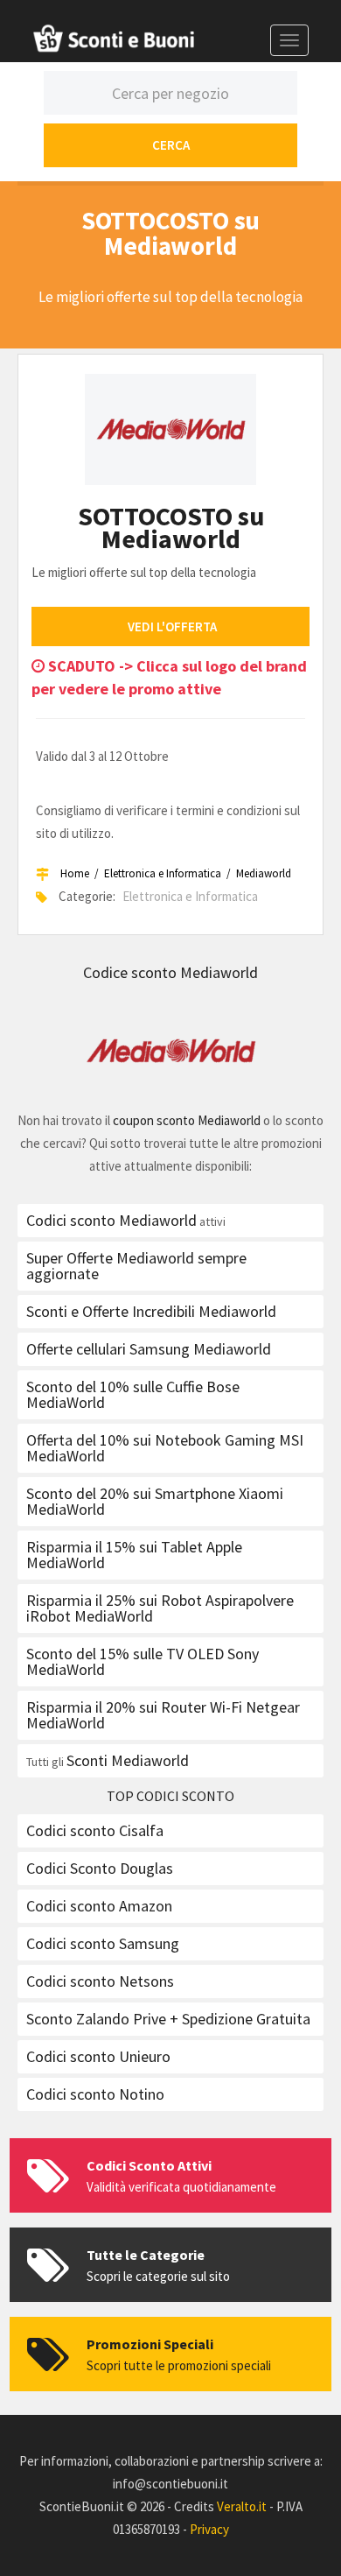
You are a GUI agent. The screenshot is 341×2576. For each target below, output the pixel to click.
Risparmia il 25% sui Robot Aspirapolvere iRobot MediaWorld (160, 1608)
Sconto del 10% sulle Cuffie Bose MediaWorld (133, 1394)
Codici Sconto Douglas (100, 1868)
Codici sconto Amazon (99, 1906)
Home (75, 873)
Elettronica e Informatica (163, 873)
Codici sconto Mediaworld (111, 1220)
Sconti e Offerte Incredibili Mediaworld (151, 1311)
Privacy (209, 2529)
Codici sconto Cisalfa (95, 1830)
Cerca (171, 145)
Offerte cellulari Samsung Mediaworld (149, 1349)
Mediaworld (264, 873)
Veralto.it (242, 2506)
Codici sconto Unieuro (98, 2056)
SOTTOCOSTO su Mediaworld (171, 527)
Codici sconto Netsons (100, 1981)
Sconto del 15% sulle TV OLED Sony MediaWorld (143, 1661)
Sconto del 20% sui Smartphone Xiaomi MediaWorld (155, 1501)
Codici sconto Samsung (103, 1943)
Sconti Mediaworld (128, 1760)
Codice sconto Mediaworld (170, 972)
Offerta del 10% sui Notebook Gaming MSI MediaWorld (165, 1448)
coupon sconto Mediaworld (187, 1120)
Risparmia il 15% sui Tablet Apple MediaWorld (134, 1555)
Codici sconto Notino (95, 2094)
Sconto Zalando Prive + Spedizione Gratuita (168, 2019)
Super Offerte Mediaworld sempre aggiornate (136, 1266)
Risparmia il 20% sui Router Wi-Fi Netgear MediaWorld (163, 1715)
